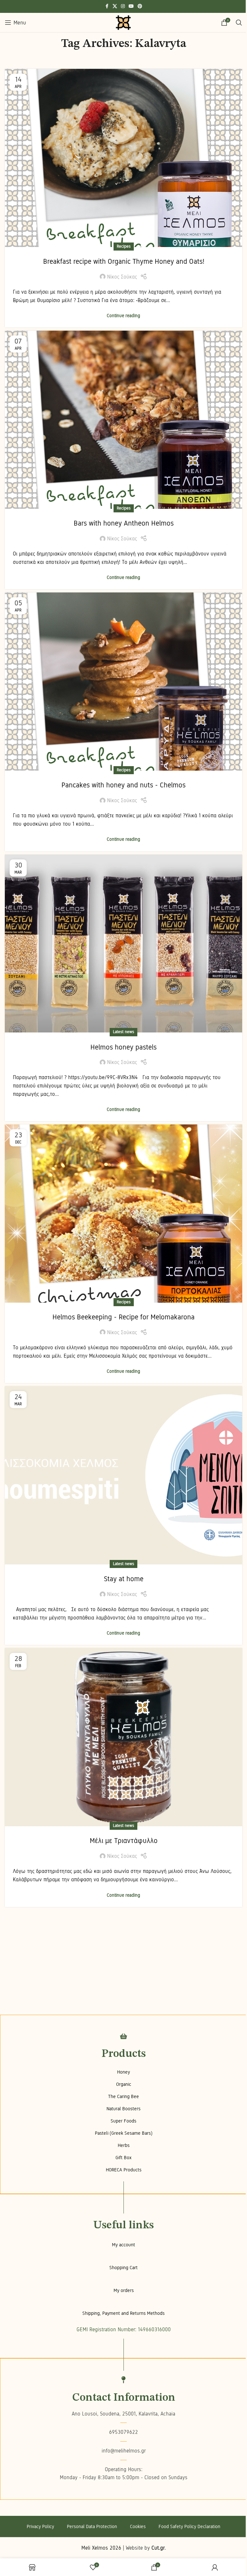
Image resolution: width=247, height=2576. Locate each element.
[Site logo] (123, 22)
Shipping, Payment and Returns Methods (123, 2313)
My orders (124, 2290)
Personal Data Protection (92, 2526)
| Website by (144, 2548)
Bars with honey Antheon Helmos (124, 523)
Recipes (124, 246)
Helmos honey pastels (123, 1047)
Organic (124, 2084)
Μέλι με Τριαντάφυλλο (124, 1841)
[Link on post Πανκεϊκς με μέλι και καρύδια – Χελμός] (123, 682)
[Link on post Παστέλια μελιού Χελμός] (123, 944)
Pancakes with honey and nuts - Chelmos (123, 785)
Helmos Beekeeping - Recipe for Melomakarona (123, 1317)
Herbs (124, 2145)
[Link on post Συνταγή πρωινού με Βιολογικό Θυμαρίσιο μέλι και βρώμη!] (123, 158)
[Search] (239, 23)
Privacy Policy (40, 2526)
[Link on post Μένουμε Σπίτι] (123, 1475)
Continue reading (123, 316)
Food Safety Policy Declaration (189, 2526)
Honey (123, 2072)
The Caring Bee (123, 2096)
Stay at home (124, 1579)
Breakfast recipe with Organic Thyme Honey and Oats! (124, 261)
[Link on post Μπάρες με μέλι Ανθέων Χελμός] (123, 420)
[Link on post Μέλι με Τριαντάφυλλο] (123, 1737)
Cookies (138, 2526)
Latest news (123, 1032)
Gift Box (123, 2158)
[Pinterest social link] (140, 6)
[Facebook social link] (107, 6)
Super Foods (123, 2121)
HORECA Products (124, 2170)
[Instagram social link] (123, 6)
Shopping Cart (123, 2268)
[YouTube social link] (131, 6)
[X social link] (115, 6)
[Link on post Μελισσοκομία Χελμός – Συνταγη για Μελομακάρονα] (123, 1214)
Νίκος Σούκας (122, 277)
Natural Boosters (123, 2109)
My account (123, 2245)
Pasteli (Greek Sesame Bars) (124, 2133)
